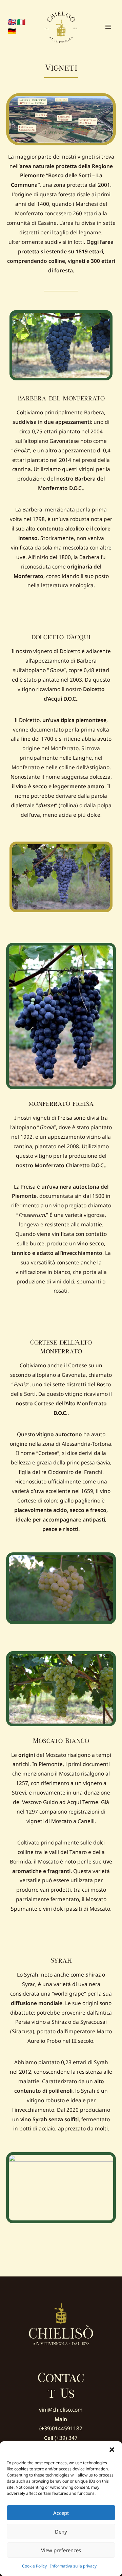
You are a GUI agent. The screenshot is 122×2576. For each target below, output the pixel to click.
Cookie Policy (34, 2566)
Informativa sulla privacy (73, 2566)
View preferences (61, 2550)
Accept (61, 2513)
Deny (61, 2532)
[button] (112, 2450)
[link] (12, 22)
